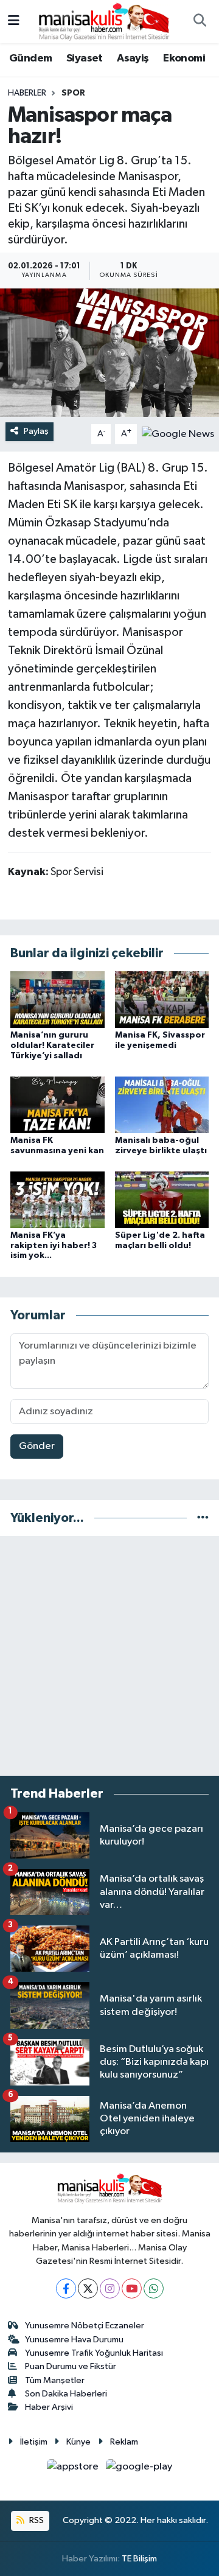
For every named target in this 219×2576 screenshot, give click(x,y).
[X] (88, 2288)
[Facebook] (66, 2288)
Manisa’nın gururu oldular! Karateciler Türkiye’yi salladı (52, 1045)
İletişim (34, 2442)
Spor (73, 93)
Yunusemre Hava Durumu (74, 2340)
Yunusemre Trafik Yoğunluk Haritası (94, 2353)
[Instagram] (110, 2288)
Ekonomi (184, 58)
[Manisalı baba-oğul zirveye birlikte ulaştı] (162, 1104)
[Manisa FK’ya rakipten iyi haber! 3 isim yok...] (57, 1199)
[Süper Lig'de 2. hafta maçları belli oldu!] (162, 1199)
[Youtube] (132, 2288)
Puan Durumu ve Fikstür (71, 2366)
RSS (36, 2520)
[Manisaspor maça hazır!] (109, 353)
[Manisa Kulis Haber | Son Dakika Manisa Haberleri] (104, 21)
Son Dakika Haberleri (66, 2394)
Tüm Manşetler (55, 2380)
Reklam (124, 2442)
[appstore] (74, 2469)
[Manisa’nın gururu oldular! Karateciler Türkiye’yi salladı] (57, 999)
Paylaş (36, 431)
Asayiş (133, 58)
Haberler (27, 93)
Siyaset (85, 58)
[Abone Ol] (178, 434)
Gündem (30, 58)
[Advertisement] (109, 1656)
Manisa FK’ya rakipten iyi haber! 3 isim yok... (54, 1246)
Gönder (37, 1446)
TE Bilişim (139, 2559)
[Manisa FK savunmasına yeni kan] (57, 1104)
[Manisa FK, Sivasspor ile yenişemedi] (162, 999)
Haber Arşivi (49, 2407)
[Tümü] (203, 1518)
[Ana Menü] (14, 22)
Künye (78, 2442)
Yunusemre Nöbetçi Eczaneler (85, 2326)
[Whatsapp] (154, 2288)
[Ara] (200, 22)
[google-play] (139, 2469)
